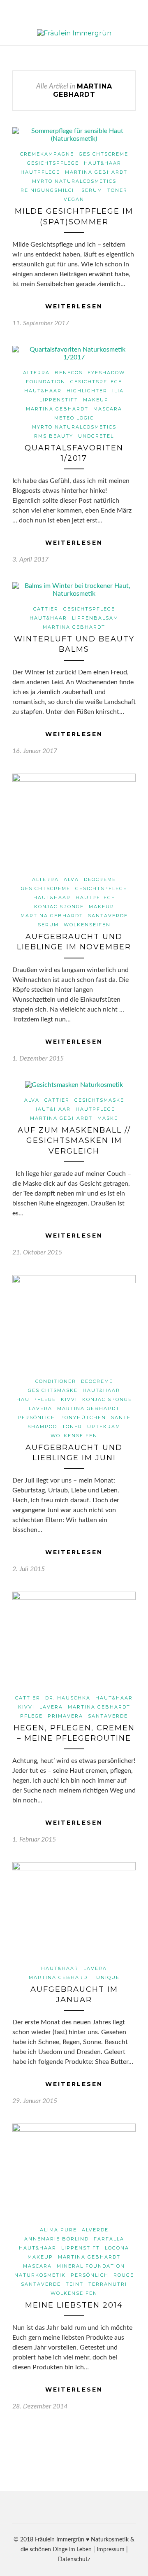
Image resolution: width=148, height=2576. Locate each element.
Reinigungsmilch (49, 190)
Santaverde (108, 916)
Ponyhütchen (83, 1417)
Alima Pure (58, 2230)
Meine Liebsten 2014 (74, 2305)
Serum (92, 190)
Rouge (124, 2275)
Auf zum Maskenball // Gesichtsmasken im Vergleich (74, 1140)
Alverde (95, 2230)
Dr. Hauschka (68, 1698)
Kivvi (69, 1399)
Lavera (40, 1408)
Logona (117, 2248)
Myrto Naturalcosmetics (74, 181)
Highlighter (87, 391)
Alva (71, 879)
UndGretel (96, 436)
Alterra (36, 373)
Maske (108, 1118)
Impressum (111, 2550)
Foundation (46, 382)
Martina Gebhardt (96, 172)
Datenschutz (74, 2560)
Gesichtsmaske (99, 1100)
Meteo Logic (74, 418)
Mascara (108, 409)
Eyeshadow (106, 373)
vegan (74, 199)
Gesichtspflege (53, 163)
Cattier (46, 609)
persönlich (37, 1417)
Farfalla (109, 2239)
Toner (117, 190)
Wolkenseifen (87, 925)
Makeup (96, 400)
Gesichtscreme (104, 154)
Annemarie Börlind (57, 2239)
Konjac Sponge (59, 907)
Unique (108, 1977)
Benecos (69, 373)
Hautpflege (40, 172)
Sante (121, 1417)
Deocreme (100, 879)
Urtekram (104, 1427)
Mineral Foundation (91, 2266)
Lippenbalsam (95, 618)
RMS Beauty (54, 436)
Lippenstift (59, 400)
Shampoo (42, 1427)
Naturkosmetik (40, 2275)
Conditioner (56, 1381)
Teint (75, 2284)
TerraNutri (108, 2284)
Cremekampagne (47, 154)
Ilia (118, 391)
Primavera (65, 1716)
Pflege (31, 1716)
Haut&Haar (103, 163)
